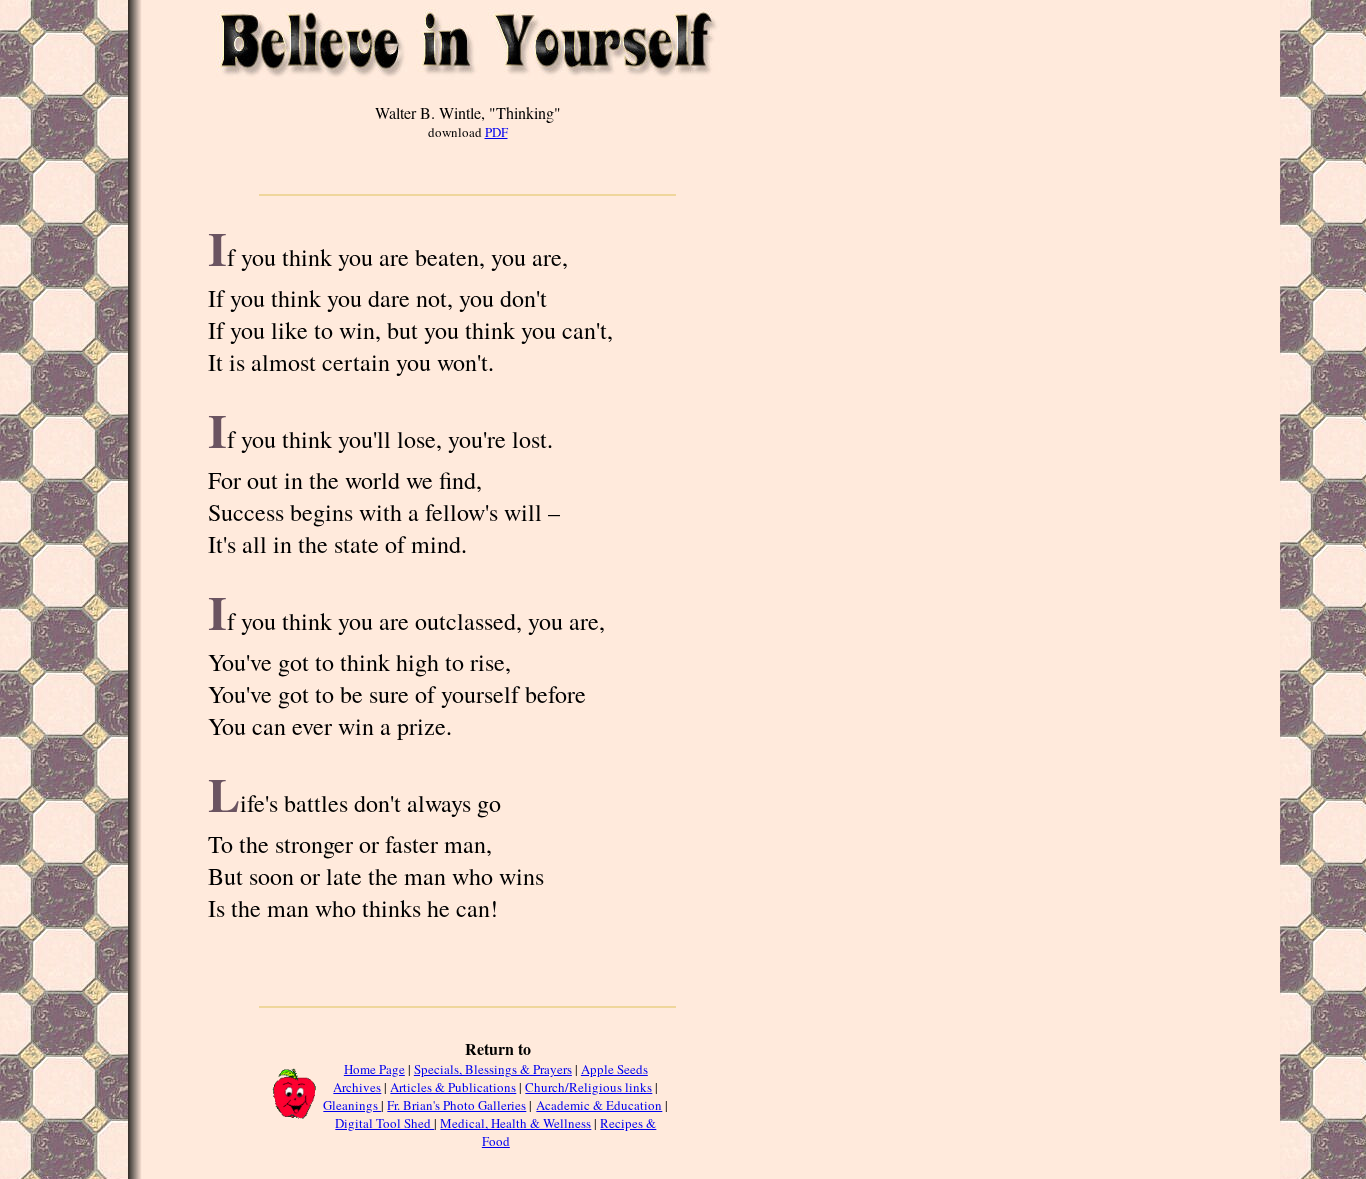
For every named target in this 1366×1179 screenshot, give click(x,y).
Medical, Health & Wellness (515, 1123)
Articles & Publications (453, 1087)
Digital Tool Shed (384, 1123)
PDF (496, 132)
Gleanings (352, 1105)
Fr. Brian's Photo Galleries (456, 1105)
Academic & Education (599, 1105)
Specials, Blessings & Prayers (493, 1069)
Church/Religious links (588, 1087)
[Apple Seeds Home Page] (293, 1116)
